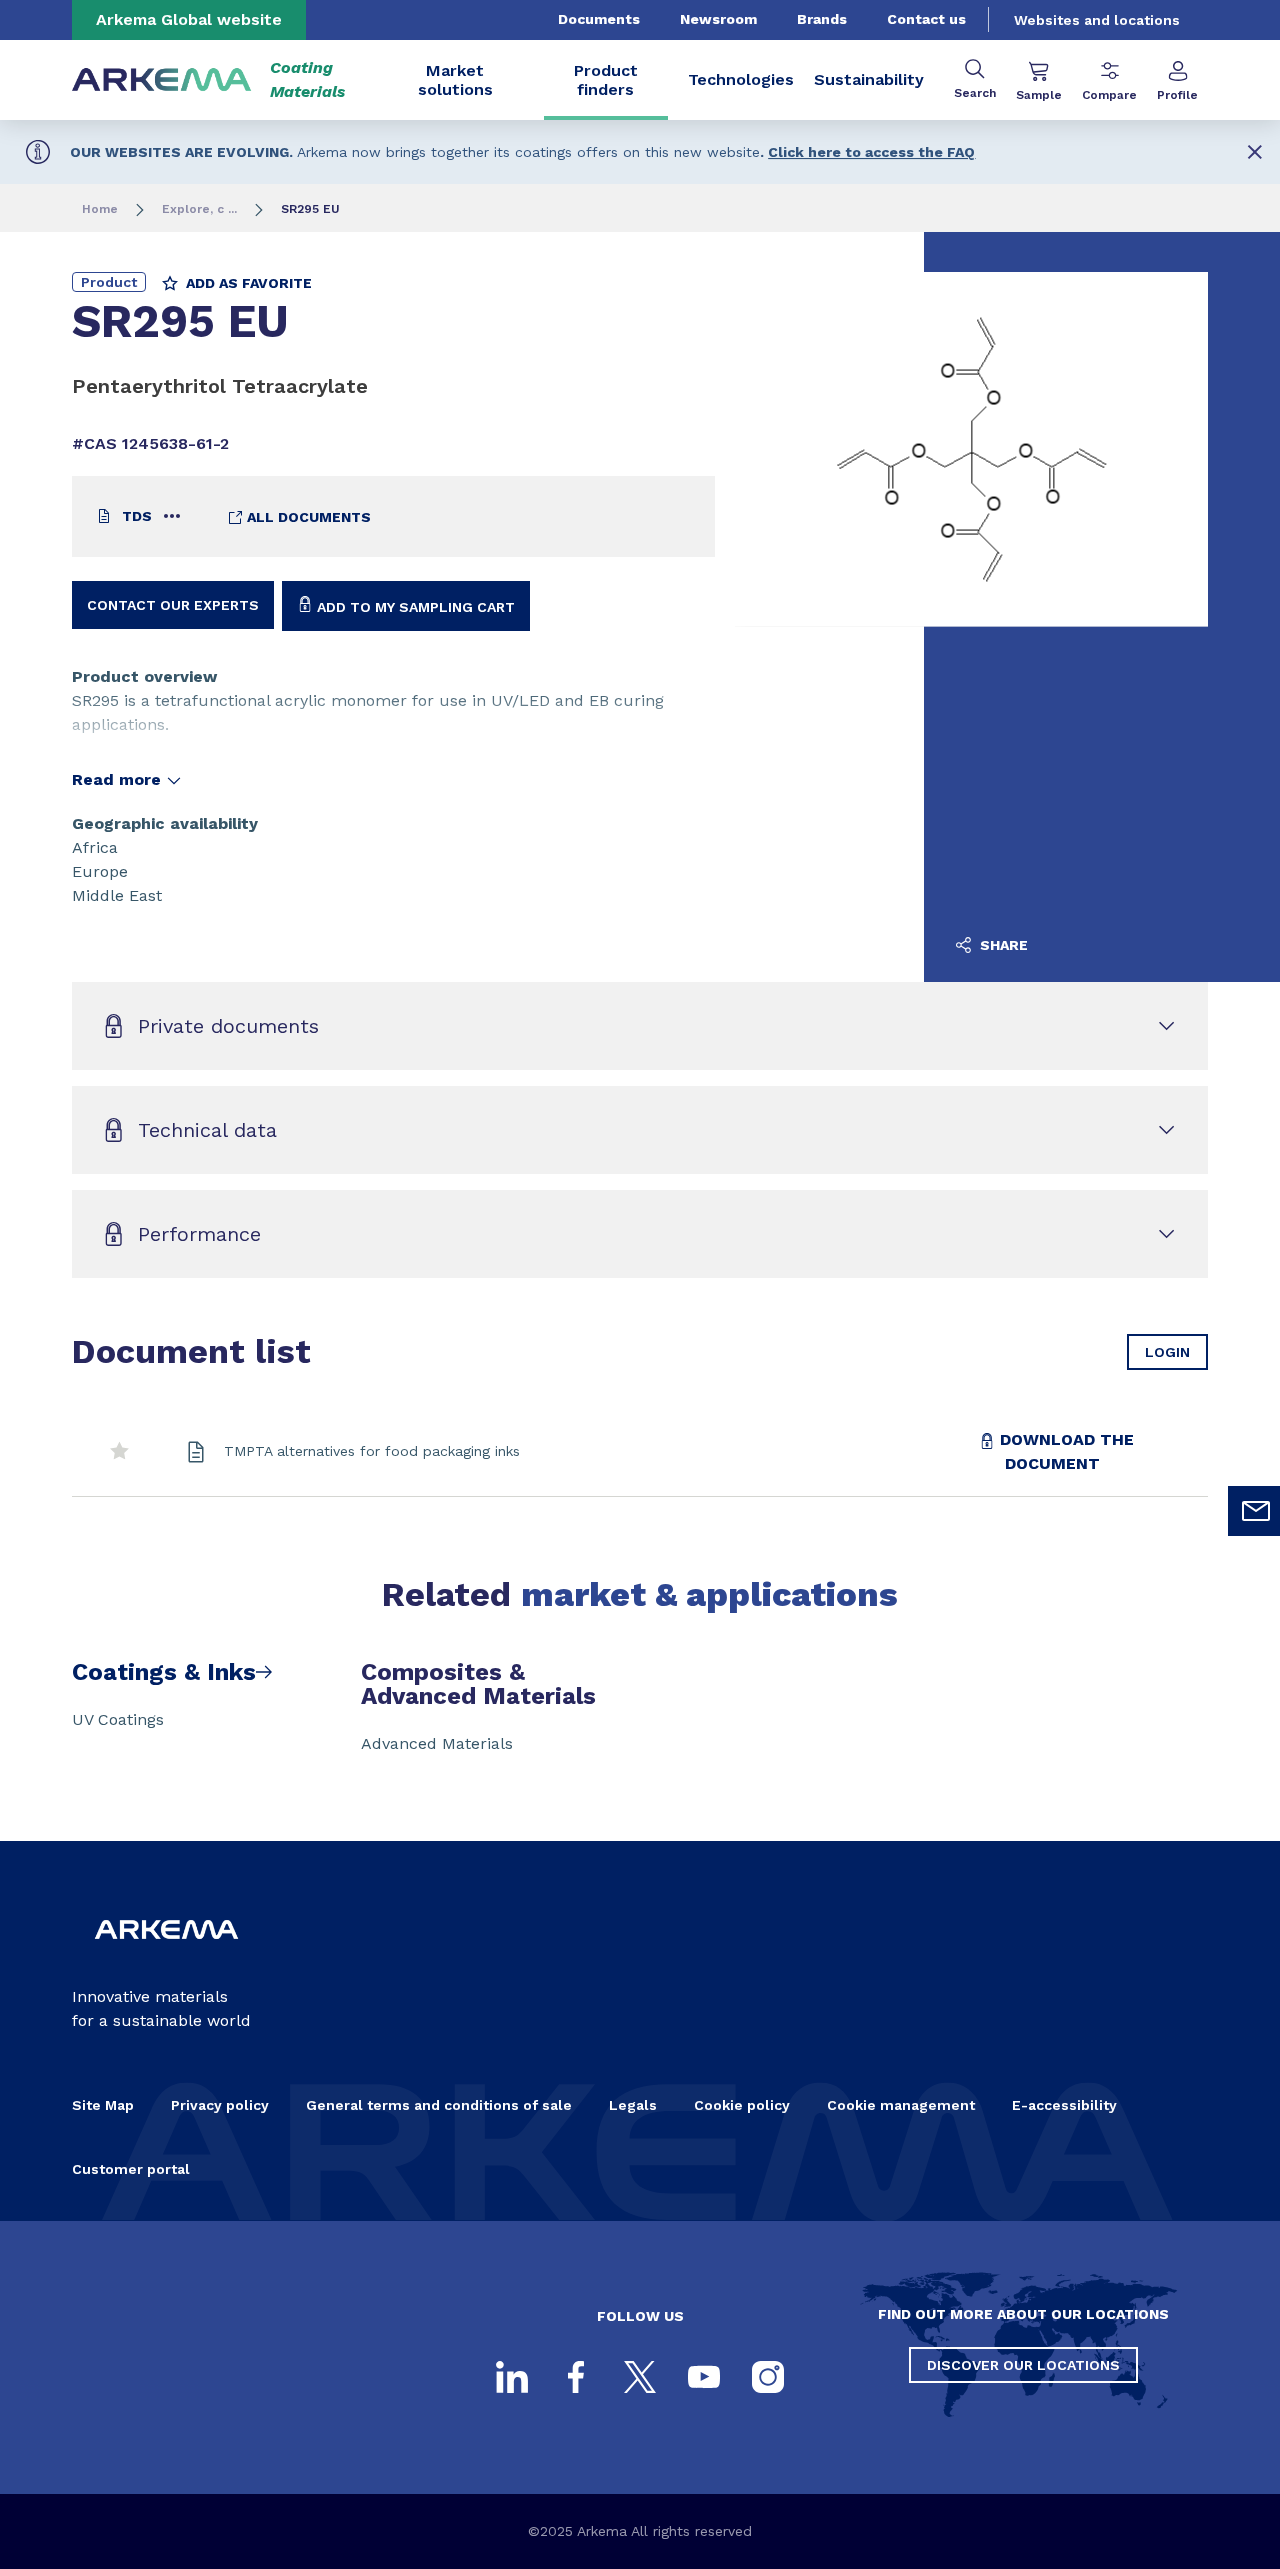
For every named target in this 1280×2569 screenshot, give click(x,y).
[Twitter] (640, 2377)
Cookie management (901, 2105)
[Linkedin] (512, 2377)
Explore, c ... (199, 209)
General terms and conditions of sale (439, 2105)
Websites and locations (1097, 20)
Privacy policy (220, 2105)
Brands (822, 19)
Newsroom (718, 19)
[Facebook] (576, 2377)
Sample (1039, 95)
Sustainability (869, 79)
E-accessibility (1064, 2105)
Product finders (606, 80)
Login (1167, 1352)
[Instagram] (768, 2377)
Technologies (741, 79)
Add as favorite (247, 283)
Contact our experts (173, 605)
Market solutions (455, 80)
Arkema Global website (189, 19)
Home (100, 209)
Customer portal (131, 2169)
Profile (1177, 95)
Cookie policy (742, 2105)
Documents (599, 19)
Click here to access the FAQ (871, 152)
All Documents (307, 517)
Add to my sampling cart (414, 607)
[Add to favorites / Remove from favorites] (119, 1452)
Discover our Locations (1023, 2365)
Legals (633, 2105)
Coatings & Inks (164, 1672)
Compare (1109, 95)
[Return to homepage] (162, 80)
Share (1002, 945)
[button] (1255, 152)
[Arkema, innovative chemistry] (166, 1952)
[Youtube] (704, 2377)
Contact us (926, 19)
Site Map (103, 2105)
